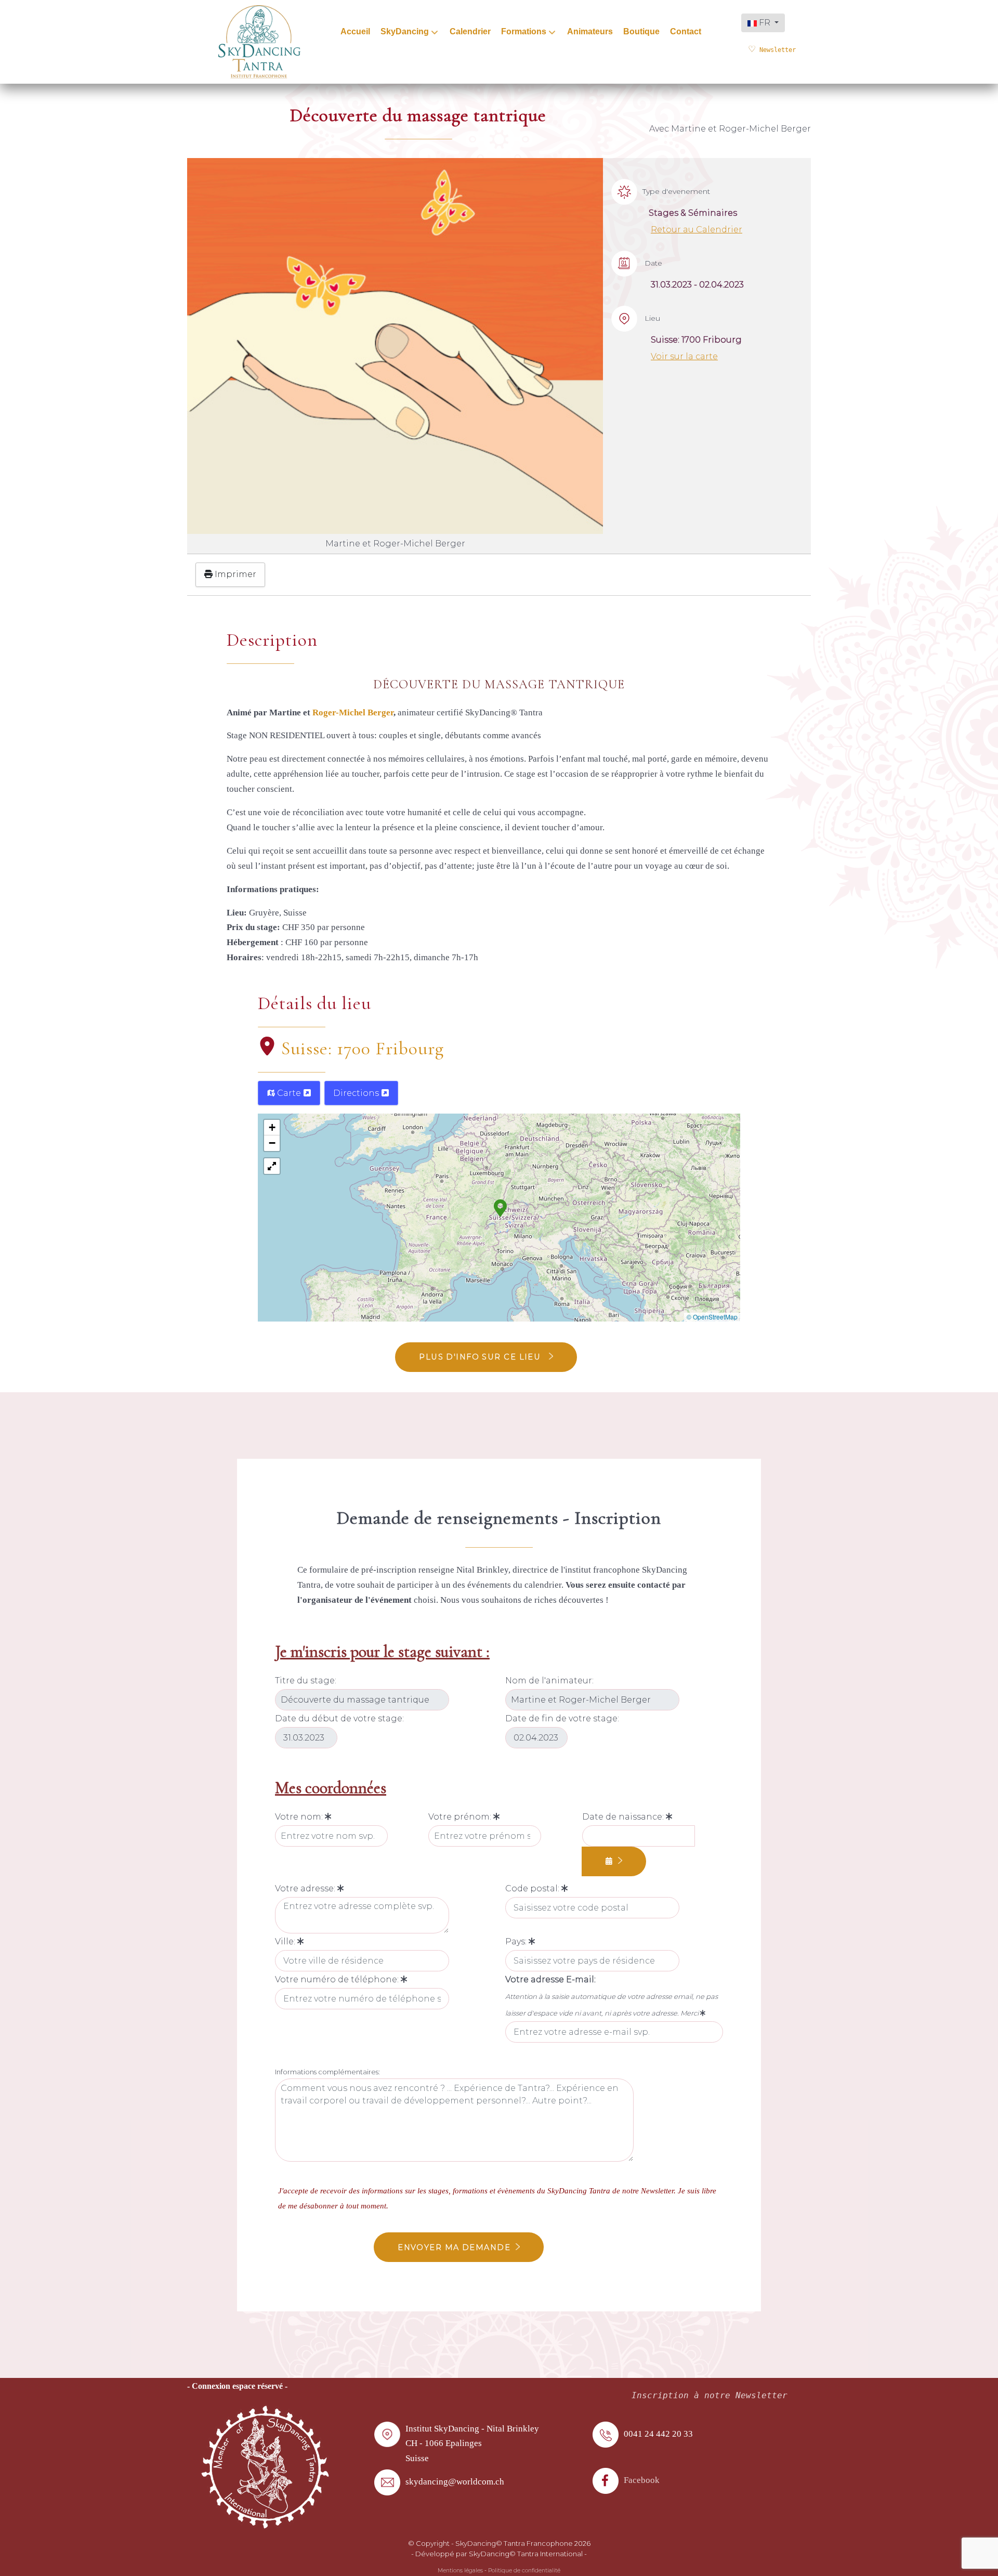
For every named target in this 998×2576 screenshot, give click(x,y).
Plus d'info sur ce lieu (481, 1357)
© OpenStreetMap (712, 1317)
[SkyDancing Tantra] (259, 41)
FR (765, 23)
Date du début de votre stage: (339, 1718)
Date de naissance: (624, 1817)
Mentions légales (460, 2571)
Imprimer (234, 574)
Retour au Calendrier (697, 230)
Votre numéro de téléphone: (338, 1979)
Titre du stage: (306, 1681)
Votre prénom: (461, 1817)
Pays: (517, 1941)
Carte (289, 1093)
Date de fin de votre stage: (562, 1718)
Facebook (642, 2480)
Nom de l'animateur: (549, 1681)
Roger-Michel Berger (353, 712)
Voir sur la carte (684, 356)
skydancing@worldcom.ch (455, 2482)
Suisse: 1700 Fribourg (363, 1048)
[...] (614, 1861)
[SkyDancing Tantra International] (265, 2466)
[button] (500, 1207)
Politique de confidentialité (524, 2571)
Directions (357, 1093)
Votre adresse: (306, 1888)
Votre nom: (300, 1817)
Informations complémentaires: (327, 2072)
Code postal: (533, 1888)
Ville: (286, 1941)
